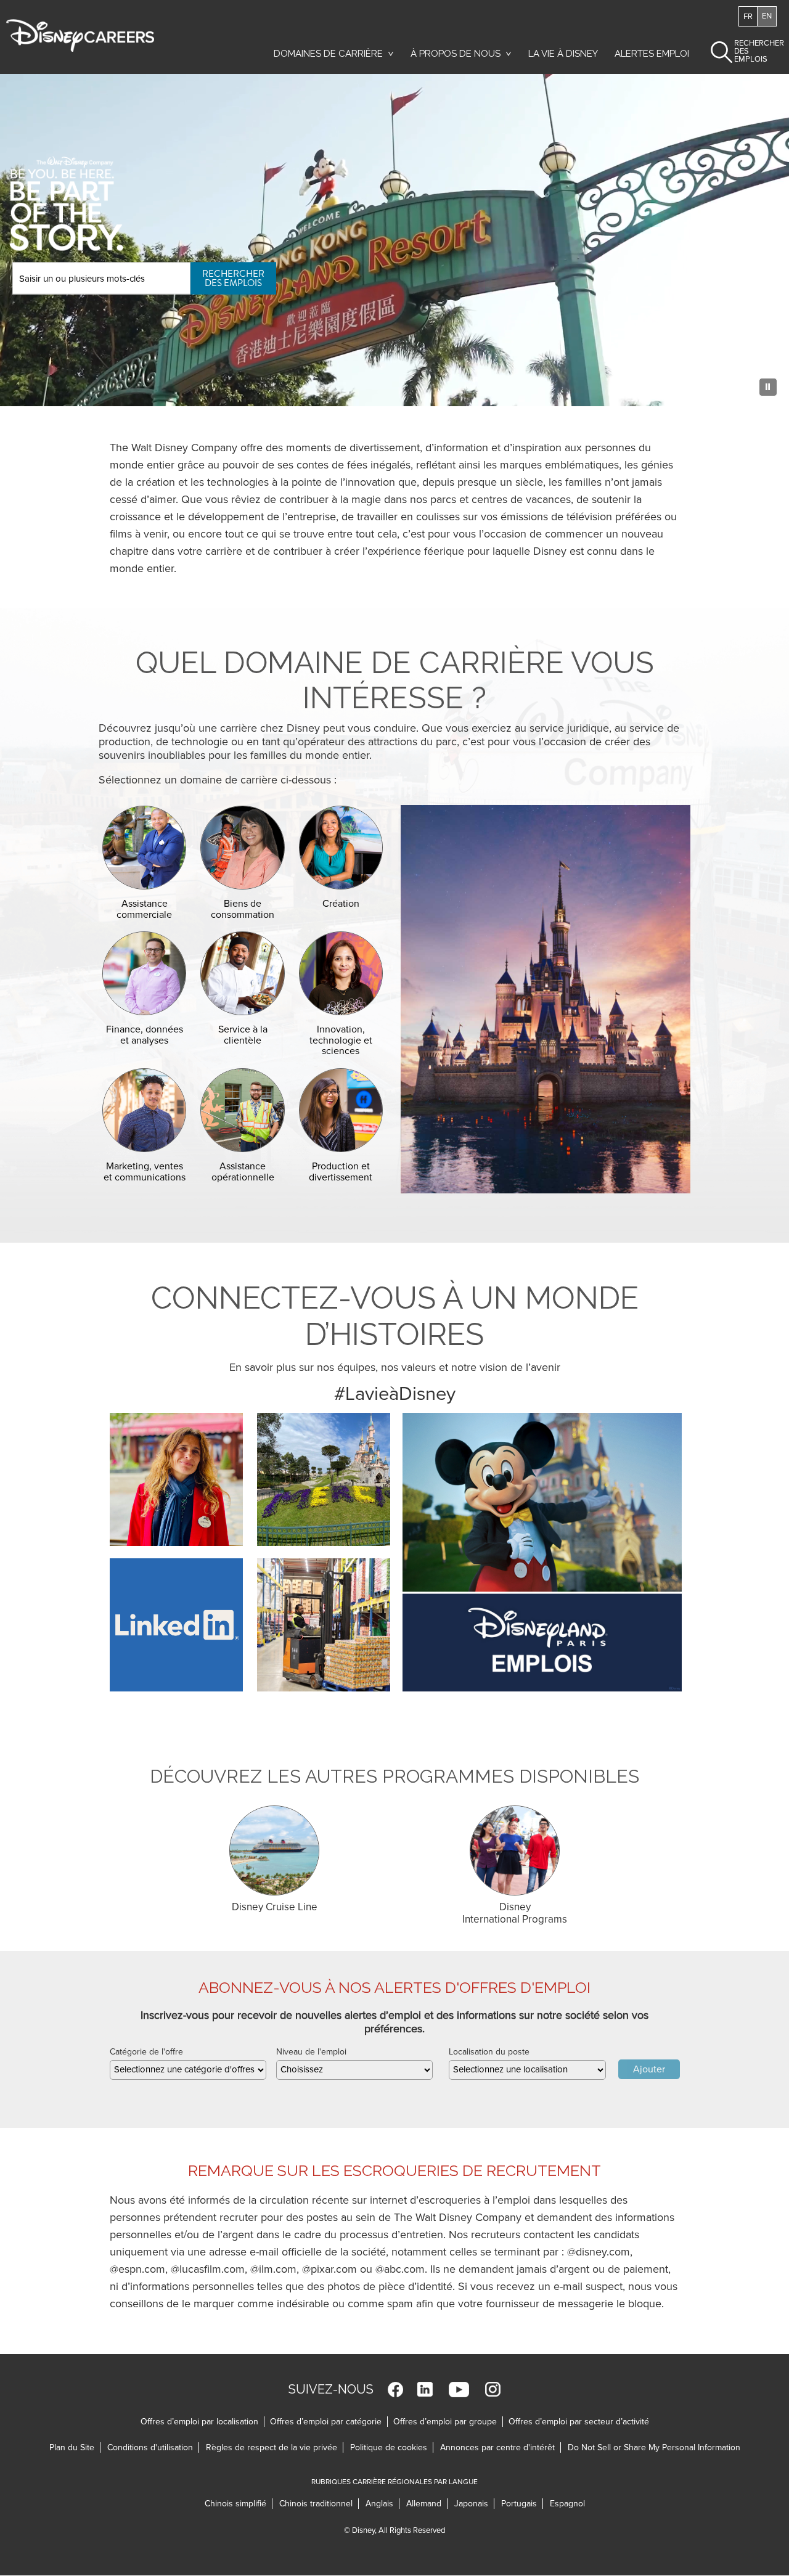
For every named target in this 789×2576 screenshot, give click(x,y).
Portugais (522, 2504)
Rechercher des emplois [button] (749, 51)
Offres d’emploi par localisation (199, 2422)
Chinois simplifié (239, 2504)
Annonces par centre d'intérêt (501, 2447)
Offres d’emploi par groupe (445, 2422)
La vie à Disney (565, 57)
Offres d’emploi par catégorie (326, 2422)
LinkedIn (425, 2390)
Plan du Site (72, 2447)
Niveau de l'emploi (311, 2052)
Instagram (493, 2390)
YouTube (459, 2390)
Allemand (427, 2504)
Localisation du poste (489, 2052)
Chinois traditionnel (319, 2504)
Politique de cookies (392, 2447)
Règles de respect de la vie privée (275, 2447)
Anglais (382, 2504)
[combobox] (188, 2070)
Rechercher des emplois (233, 278)
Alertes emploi (652, 54)
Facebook (395, 2390)
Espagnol (567, 2504)
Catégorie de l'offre (146, 2052)
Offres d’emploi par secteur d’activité (579, 2422)
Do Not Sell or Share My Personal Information (654, 2447)
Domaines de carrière (328, 54)
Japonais (474, 2504)
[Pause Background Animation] (768, 387)
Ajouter (649, 2069)
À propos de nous (456, 54)
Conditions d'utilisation (153, 2447)
